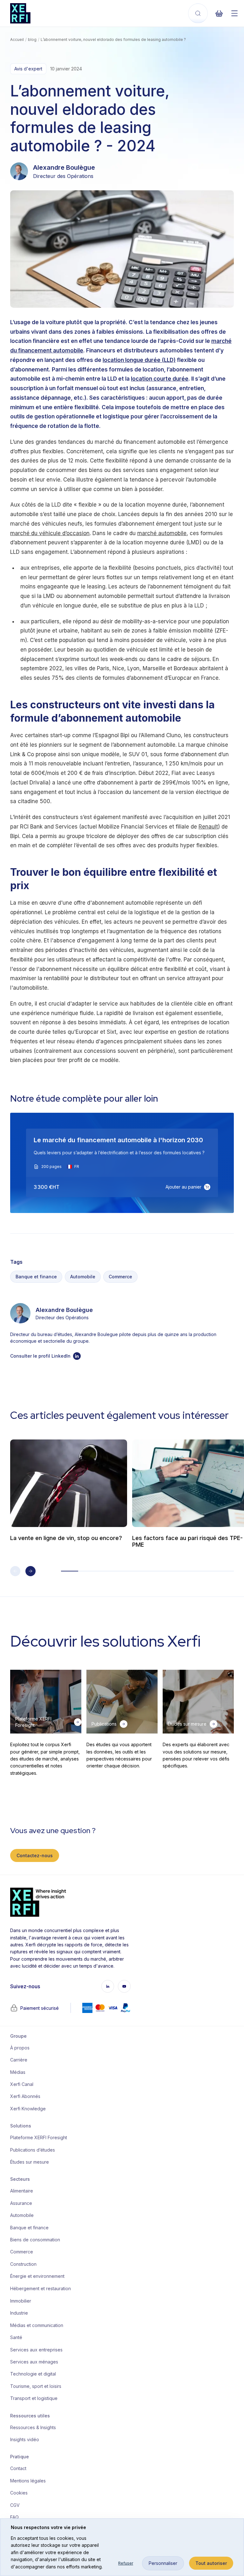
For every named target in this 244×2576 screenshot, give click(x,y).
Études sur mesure (30, 2162)
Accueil (17, 39)
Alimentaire (22, 2191)
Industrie (19, 2313)
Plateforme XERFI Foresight (36, 2137)
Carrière (19, 2060)
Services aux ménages (34, 2362)
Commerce (120, 1277)
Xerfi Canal (22, 2084)
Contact (18, 2468)
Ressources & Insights (33, 2427)
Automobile (83, 1277)
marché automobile (162, 533)
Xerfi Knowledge (28, 2109)
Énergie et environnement (36, 2276)
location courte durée (160, 379)
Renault (208, 827)
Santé (16, 2337)
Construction (23, 2264)
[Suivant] (30, 1571)
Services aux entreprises (36, 2350)
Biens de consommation (35, 2240)
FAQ (14, 2517)
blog (32, 39)
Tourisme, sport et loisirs (36, 2386)
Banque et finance (36, 1277)
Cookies (19, 2493)
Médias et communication (36, 2325)
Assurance (21, 2203)
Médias (18, 2072)
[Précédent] (15, 1571)
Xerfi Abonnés (25, 2096)
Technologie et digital (33, 2374)
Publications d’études (33, 2150)
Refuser (126, 2563)
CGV (15, 2505)
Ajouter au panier (183, 1187)
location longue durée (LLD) (139, 360)
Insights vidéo (25, 2439)
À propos (20, 2048)
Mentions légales (28, 2481)
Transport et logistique (34, 2398)
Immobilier (21, 2301)
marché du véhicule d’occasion (50, 533)
